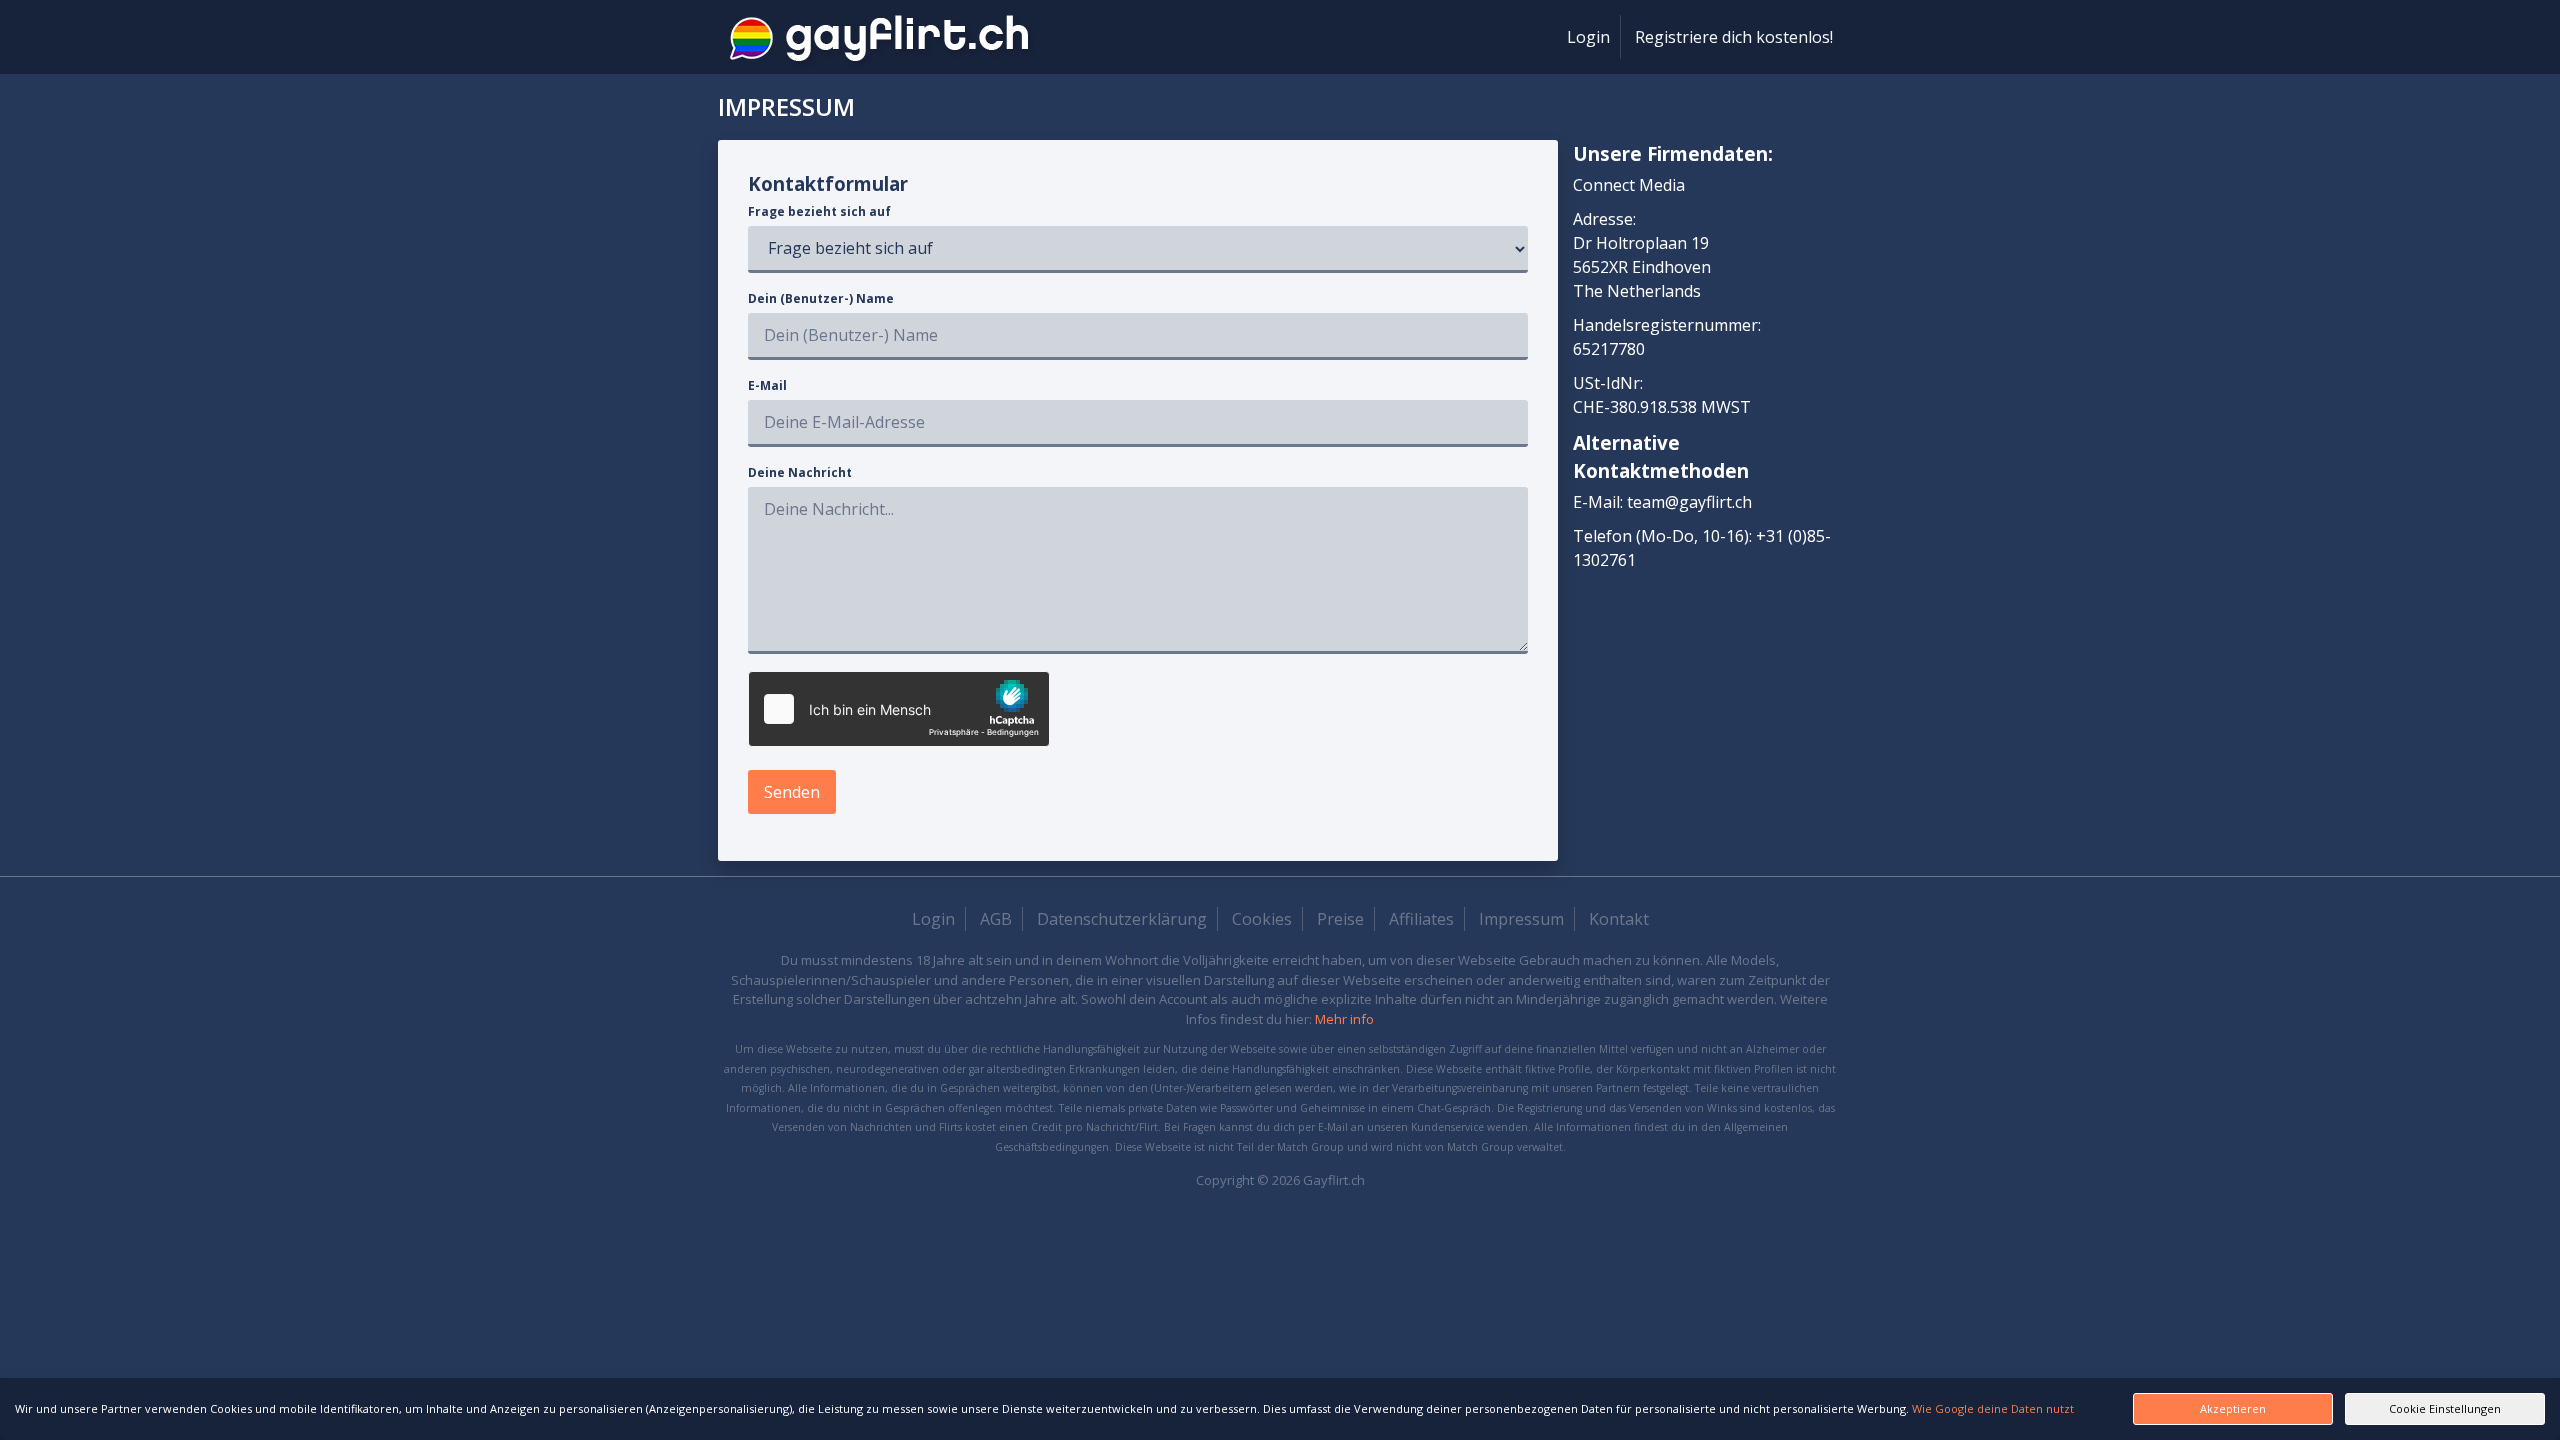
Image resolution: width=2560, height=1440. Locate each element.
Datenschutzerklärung (1122, 919)
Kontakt (1619, 919)
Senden (792, 792)
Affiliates (1421, 919)
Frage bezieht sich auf (819, 211)
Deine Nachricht (800, 472)
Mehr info (1344, 1019)
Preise (1340, 919)
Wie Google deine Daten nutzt (1993, 1408)
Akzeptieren (2233, 1408)
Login (1588, 37)
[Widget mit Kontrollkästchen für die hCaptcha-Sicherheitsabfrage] (899, 709)
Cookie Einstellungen (2445, 1408)
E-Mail (767, 385)
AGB (996, 919)
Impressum (1521, 919)
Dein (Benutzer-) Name (821, 298)
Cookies (1262, 919)
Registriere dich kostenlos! (1734, 37)
